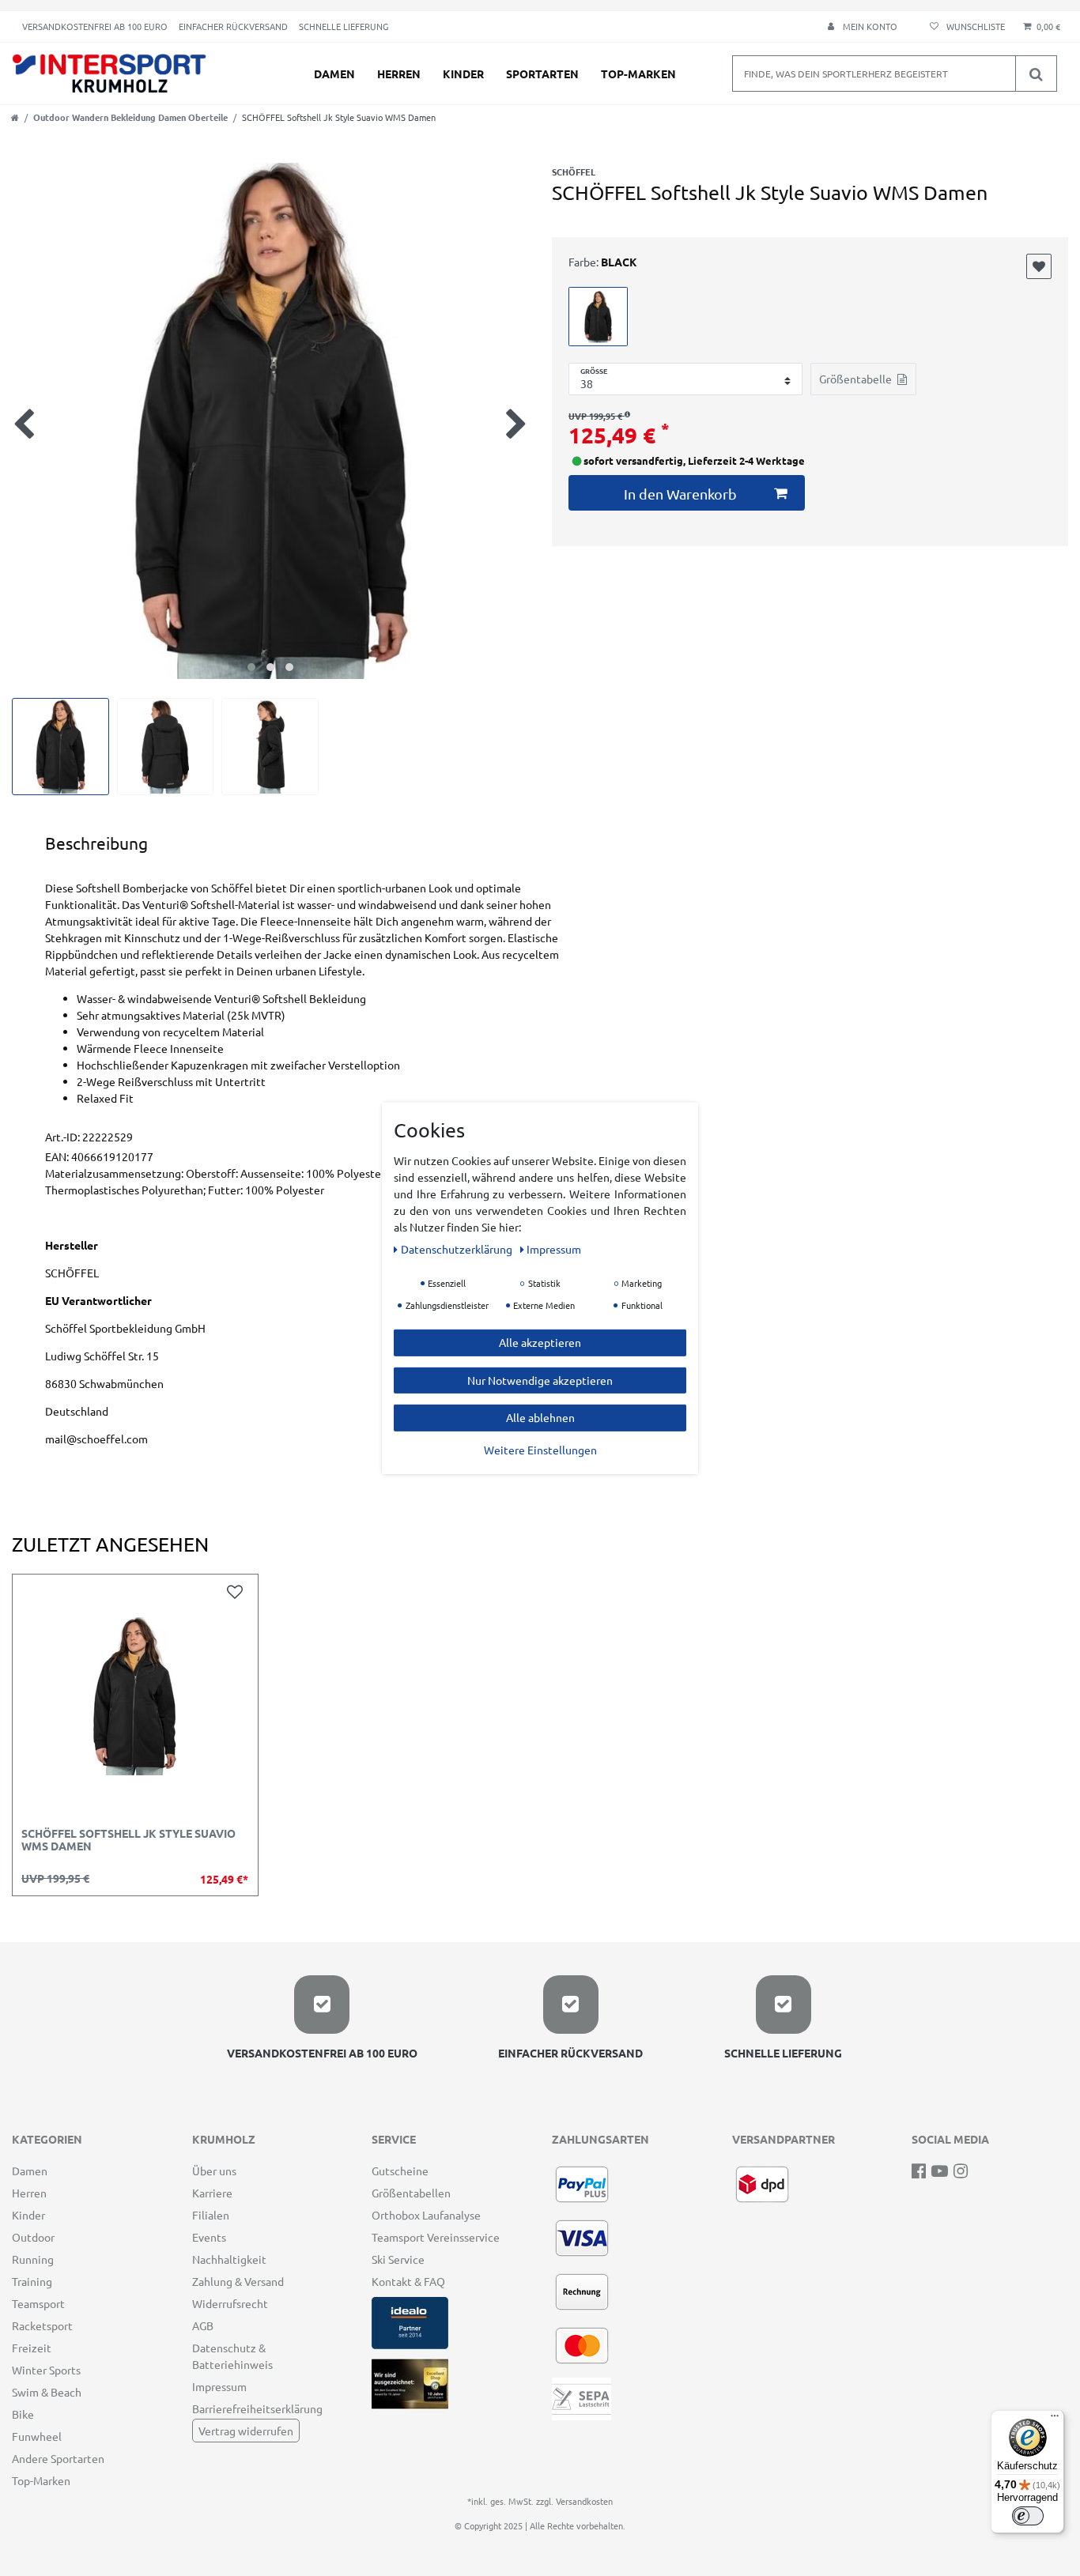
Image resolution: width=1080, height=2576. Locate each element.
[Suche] (1036, 74)
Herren (399, 74)
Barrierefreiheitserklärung (257, 2408)
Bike (23, 2414)
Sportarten (542, 74)
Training (32, 2281)
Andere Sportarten (58, 2458)
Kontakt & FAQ (408, 2281)
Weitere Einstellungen (540, 1449)
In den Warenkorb (680, 494)
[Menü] (1055, 2419)
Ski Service (398, 2259)
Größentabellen (411, 2193)
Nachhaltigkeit (229, 2259)
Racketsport (42, 2325)
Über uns (214, 2171)
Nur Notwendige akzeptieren (540, 1379)
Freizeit (32, 2348)
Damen (334, 74)
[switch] (1028, 2516)
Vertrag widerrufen (246, 2431)
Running (33, 2259)
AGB (203, 2325)
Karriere (212, 2193)
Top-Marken (638, 74)
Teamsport (38, 2303)
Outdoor (33, 2237)
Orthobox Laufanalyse (426, 2215)
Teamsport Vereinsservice (436, 2237)
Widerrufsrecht (230, 2303)
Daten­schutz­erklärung (458, 1248)
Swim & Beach (47, 2392)
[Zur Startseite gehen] (15, 117)
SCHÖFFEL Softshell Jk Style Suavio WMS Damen (128, 1840)
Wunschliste (1039, 266)
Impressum (219, 2386)
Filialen (211, 2215)
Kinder (463, 74)
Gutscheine (400, 2171)
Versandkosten (584, 2501)
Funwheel (37, 2436)
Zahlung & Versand (238, 2281)
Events (209, 2237)
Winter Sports (46, 2370)
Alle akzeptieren (540, 1341)
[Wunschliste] (965, 26)
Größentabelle (855, 379)
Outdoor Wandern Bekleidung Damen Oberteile (130, 117)
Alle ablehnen (540, 1416)
